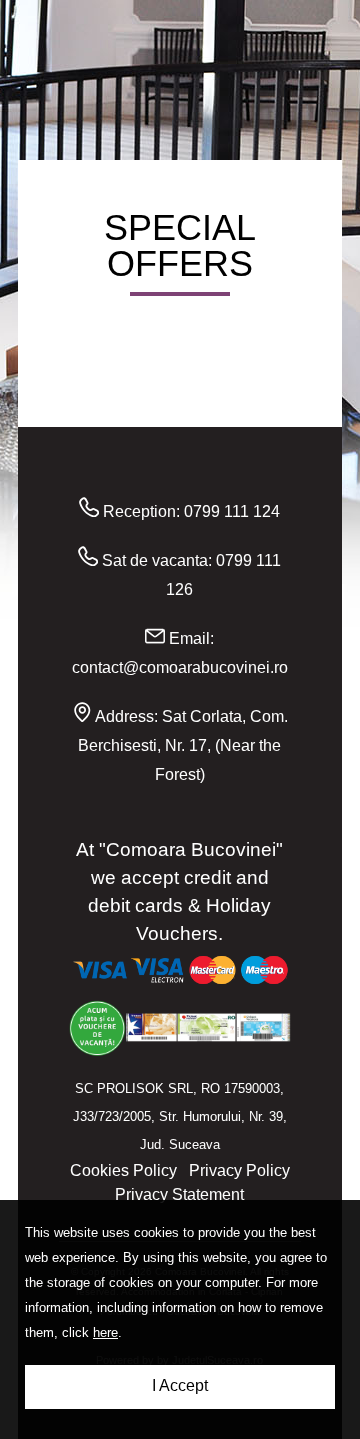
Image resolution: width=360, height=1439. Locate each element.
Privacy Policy (239, 1170)
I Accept (180, 1385)
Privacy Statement (179, 1194)
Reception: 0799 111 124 (189, 511)
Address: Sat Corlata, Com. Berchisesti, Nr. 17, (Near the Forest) (183, 745)
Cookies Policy (123, 1170)
